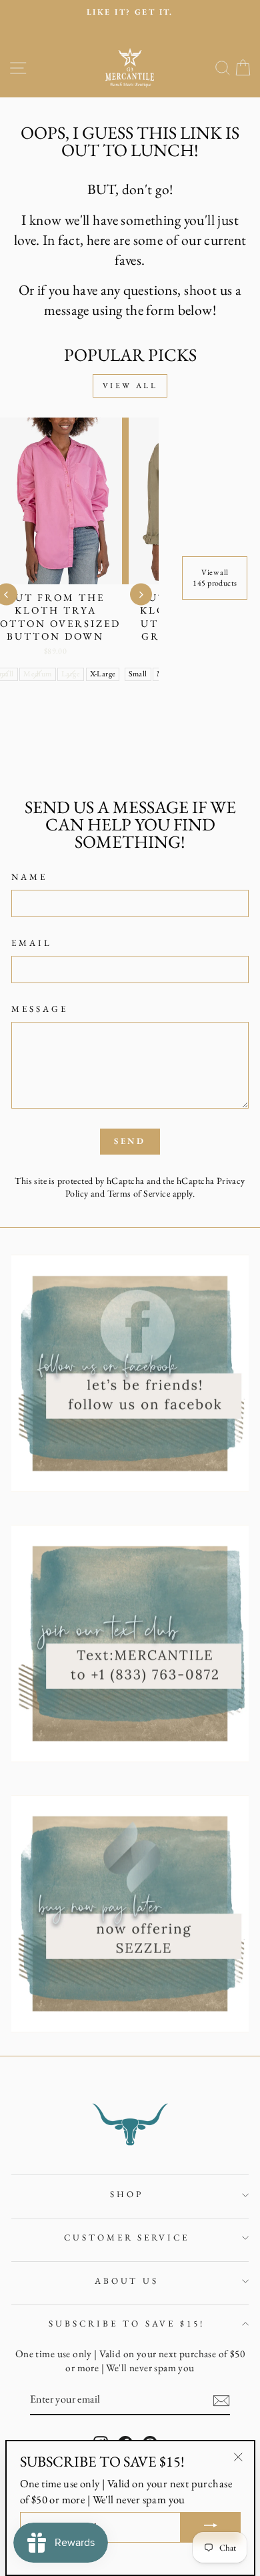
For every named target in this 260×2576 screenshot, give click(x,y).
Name (29, 877)
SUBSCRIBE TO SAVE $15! (126, 2324)
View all (130, 386)
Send (130, 1141)
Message (40, 1009)
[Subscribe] (221, 2401)
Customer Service (127, 2237)
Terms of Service (139, 1193)
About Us (127, 2281)
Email (32, 943)
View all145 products (215, 578)
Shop (127, 2194)
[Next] (141, 595)
